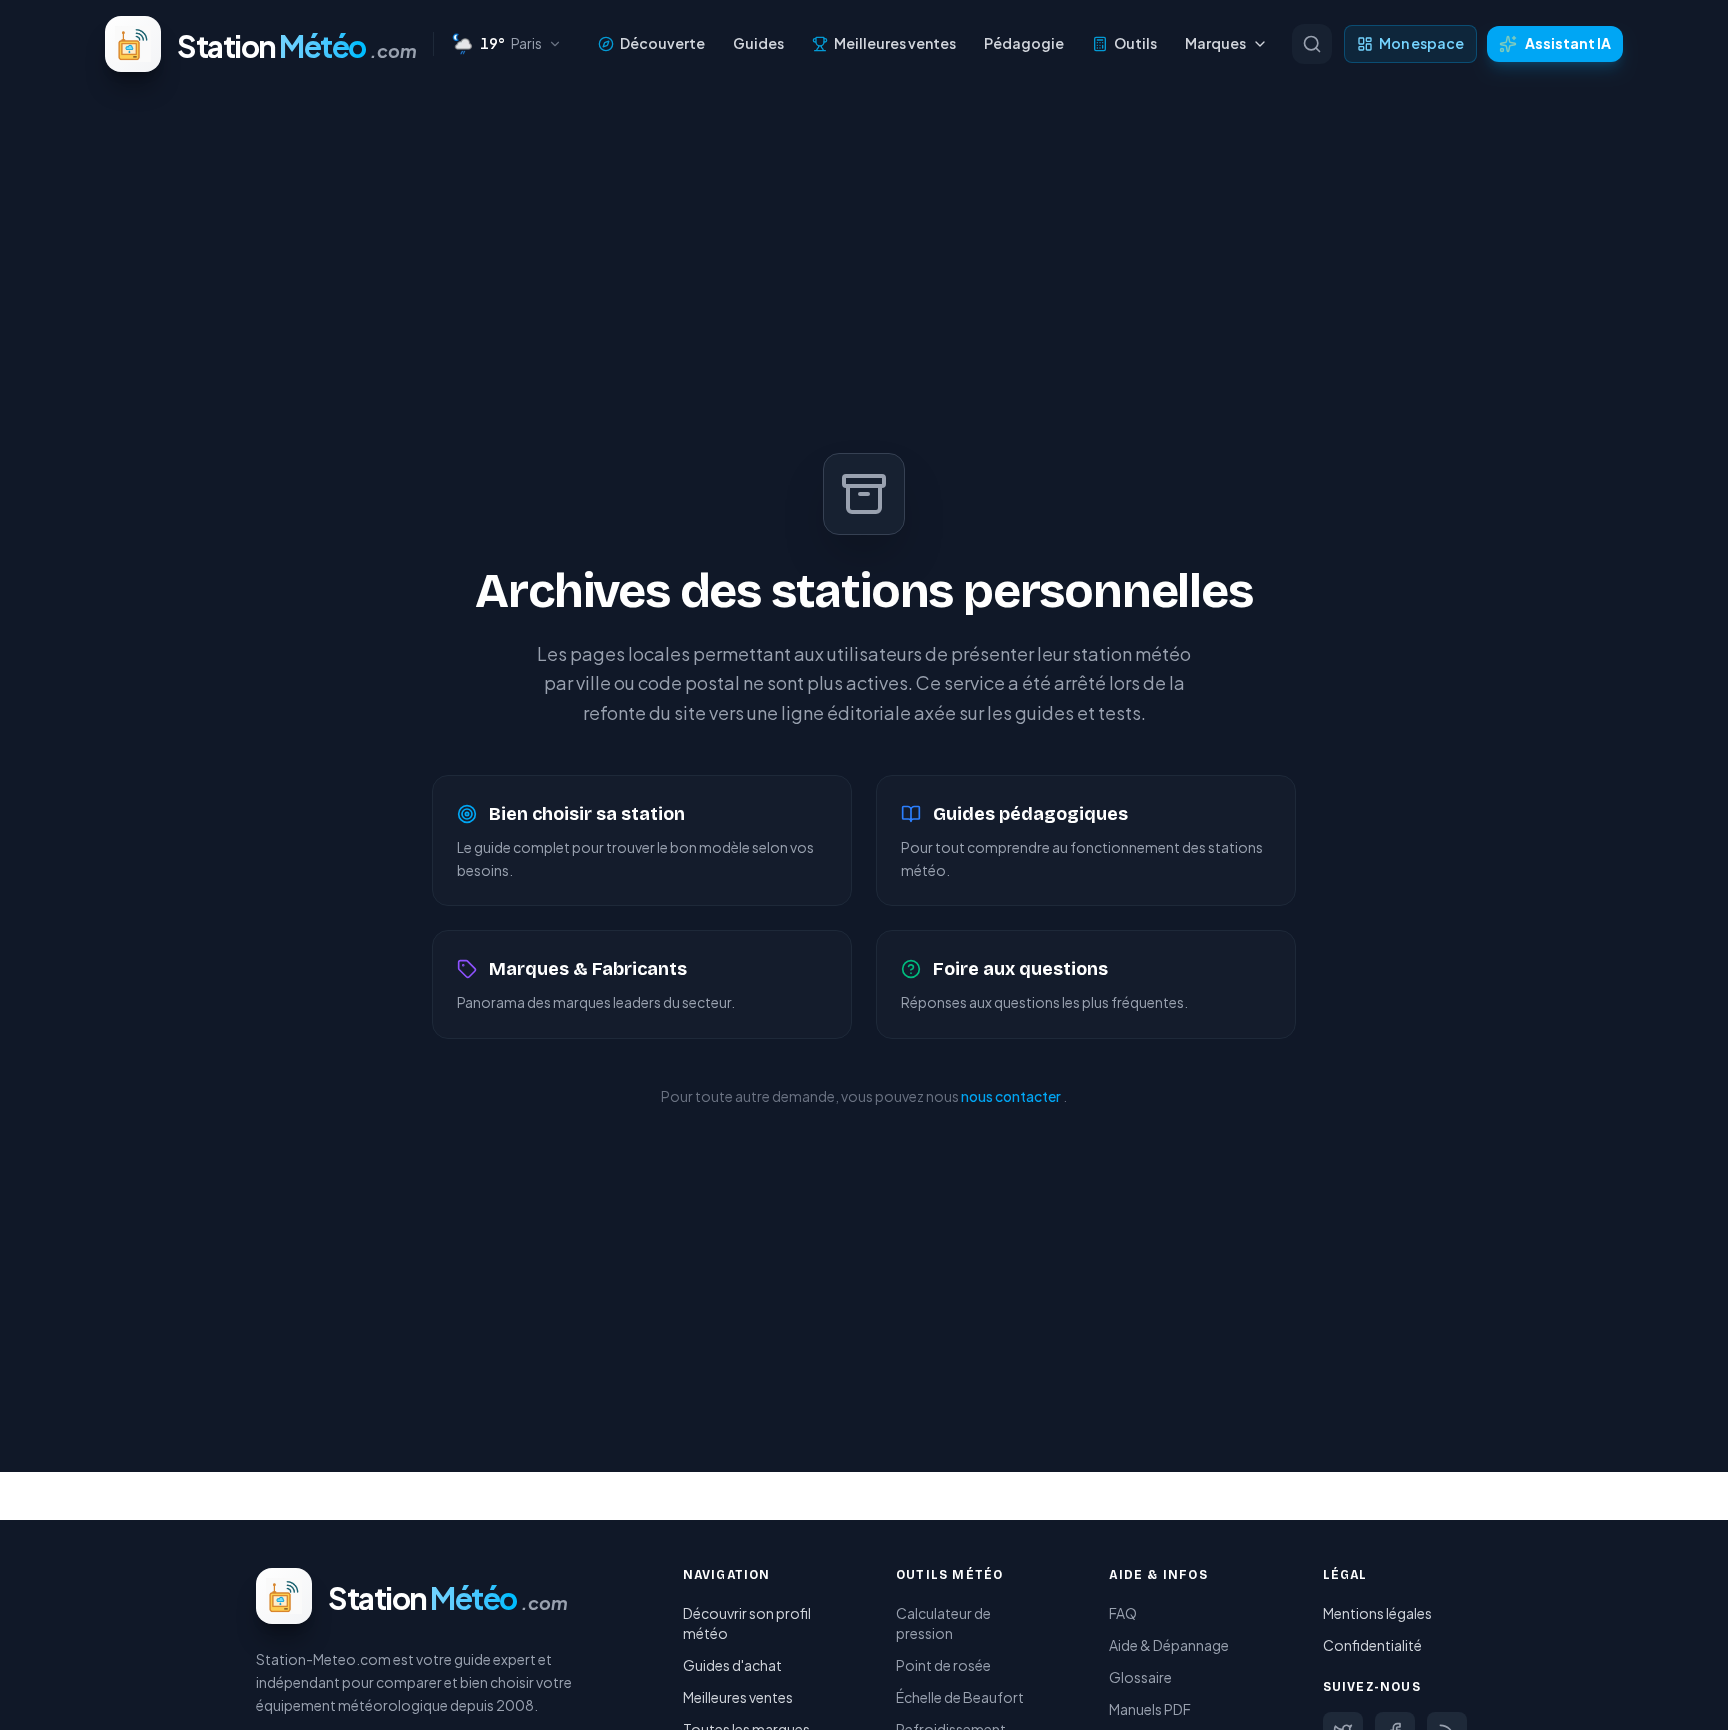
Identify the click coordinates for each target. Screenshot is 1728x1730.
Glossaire (1140, 1677)
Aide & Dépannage (1169, 1645)
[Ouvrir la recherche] (1312, 44)
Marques (1215, 43)
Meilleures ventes (895, 43)
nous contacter (1012, 1096)
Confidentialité (1372, 1645)
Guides (758, 43)
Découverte (662, 43)
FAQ (1123, 1613)
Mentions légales (1377, 1613)
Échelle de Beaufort (960, 1697)
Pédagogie (1024, 43)
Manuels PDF (1150, 1709)
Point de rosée (943, 1665)
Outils (1135, 43)
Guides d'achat (732, 1665)
